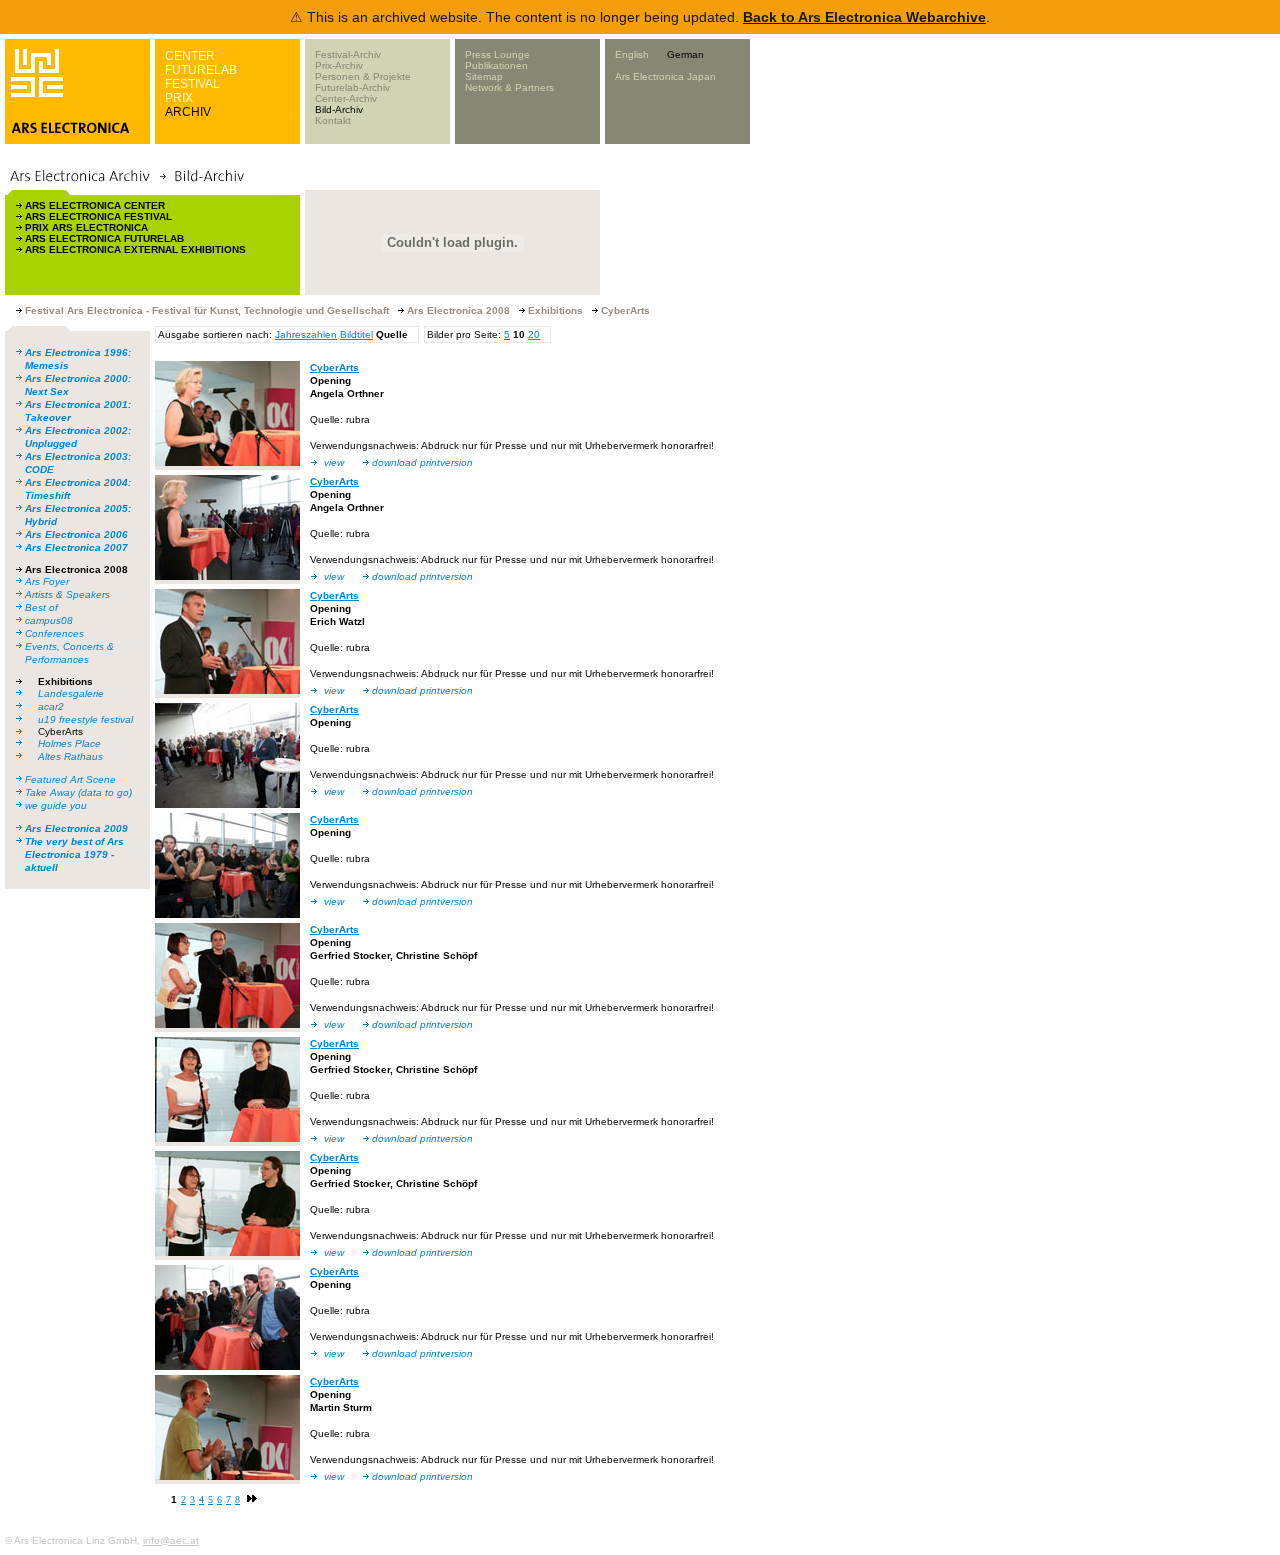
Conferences (54, 633)
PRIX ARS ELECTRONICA (86, 227)
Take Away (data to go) (78, 792)
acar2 (51, 706)
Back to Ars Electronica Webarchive (864, 17)
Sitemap (484, 76)
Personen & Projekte (363, 76)
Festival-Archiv (348, 54)
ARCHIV (188, 112)
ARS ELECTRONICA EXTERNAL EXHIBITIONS (135, 249)
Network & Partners (509, 87)
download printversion (422, 462)
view (334, 462)
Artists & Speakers (67, 594)
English (632, 54)
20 (534, 334)
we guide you (56, 805)
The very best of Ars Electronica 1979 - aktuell (74, 854)
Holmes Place (69, 743)
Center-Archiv (346, 98)
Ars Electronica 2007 (76, 547)
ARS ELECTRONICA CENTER (95, 205)
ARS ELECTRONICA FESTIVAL (98, 216)
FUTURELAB (201, 70)
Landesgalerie (71, 693)
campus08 (49, 620)
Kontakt (333, 120)
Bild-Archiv (339, 109)
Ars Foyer (47, 581)
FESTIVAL (192, 84)
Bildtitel (356, 334)
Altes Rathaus (70, 756)
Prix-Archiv (339, 65)
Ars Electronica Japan (665, 76)
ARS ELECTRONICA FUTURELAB (104, 238)
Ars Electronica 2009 (76, 828)
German (685, 54)
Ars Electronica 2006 (76, 534)
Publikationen (496, 65)
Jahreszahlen (306, 334)
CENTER (190, 56)
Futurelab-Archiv (352, 87)
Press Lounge (497, 54)
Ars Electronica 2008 (76, 569)
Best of (41, 607)
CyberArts (60, 731)
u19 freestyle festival (85, 719)
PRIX (179, 98)
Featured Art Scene (70, 779)
